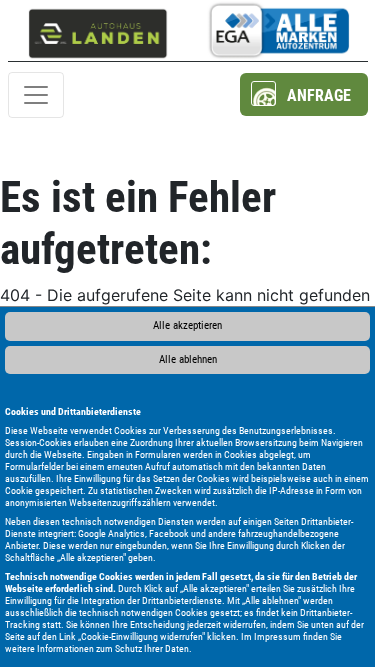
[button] (304, 94)
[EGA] (278, 30)
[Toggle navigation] (36, 95)
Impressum (277, 636)
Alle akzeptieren (187, 325)
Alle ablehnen (188, 359)
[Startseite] (98, 30)
